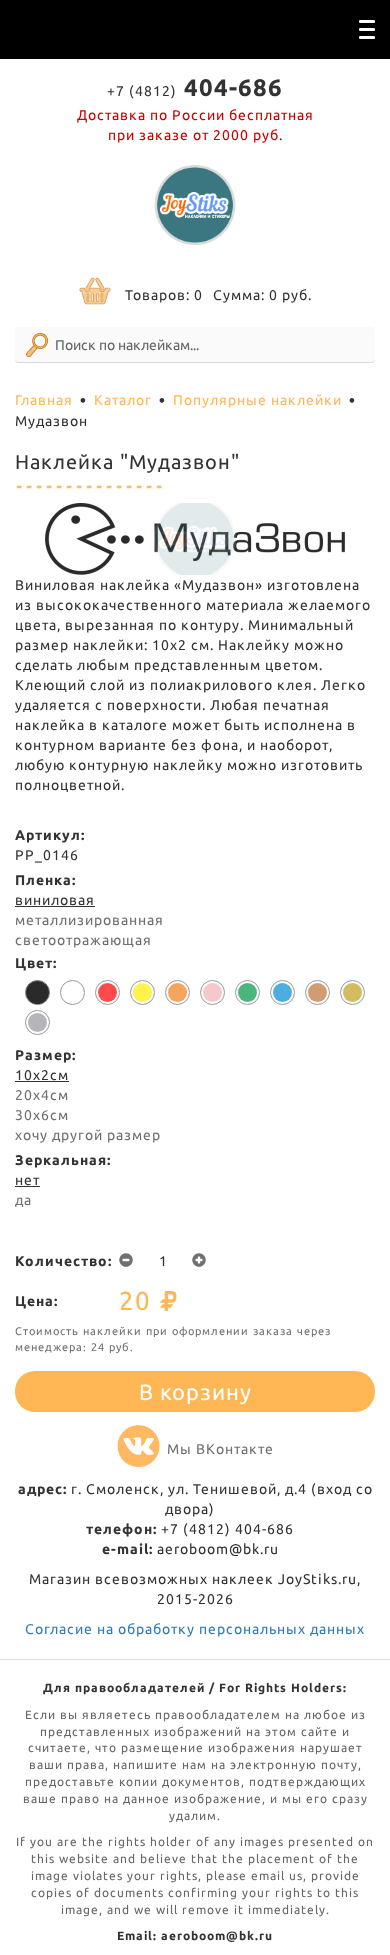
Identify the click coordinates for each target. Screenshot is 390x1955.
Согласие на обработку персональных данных (195, 1629)
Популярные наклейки (257, 400)
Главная (44, 400)
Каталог (123, 400)
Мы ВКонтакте (220, 1449)
